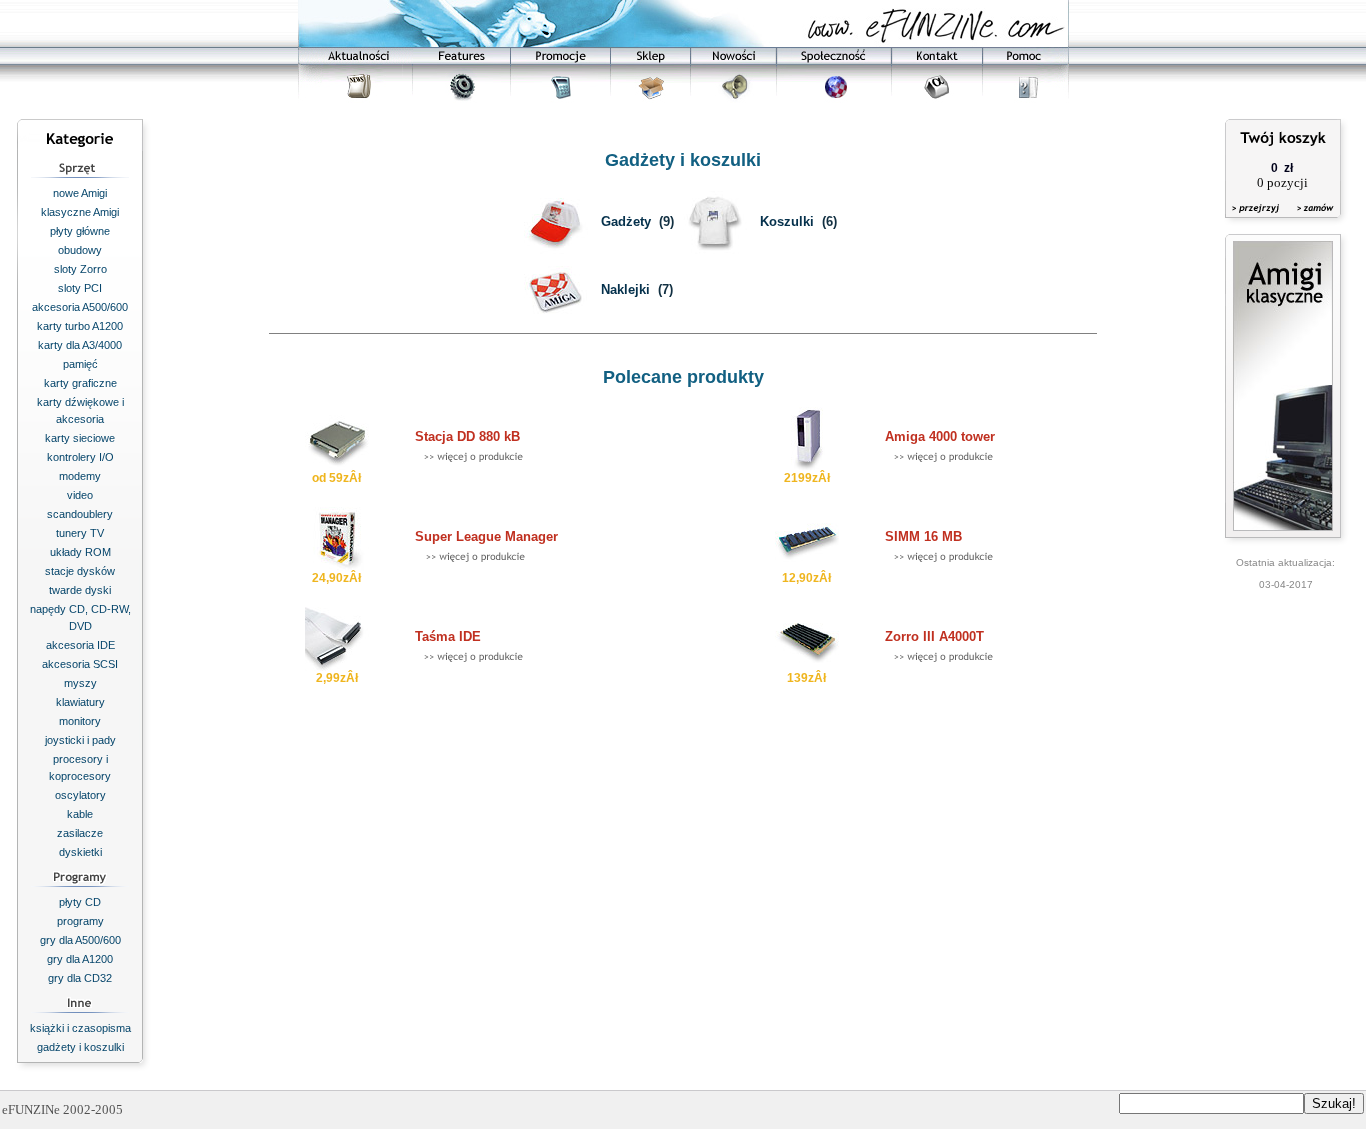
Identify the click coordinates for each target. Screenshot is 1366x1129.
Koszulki (787, 221)
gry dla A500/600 (80, 940)
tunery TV (80, 533)
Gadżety (626, 221)
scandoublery (80, 514)
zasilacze (80, 833)
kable (80, 814)
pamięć (80, 364)
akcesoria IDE (80, 645)
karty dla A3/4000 (80, 345)
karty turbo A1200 (80, 326)
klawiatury (80, 702)
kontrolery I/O (80, 457)
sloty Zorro (80, 269)
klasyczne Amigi (80, 212)
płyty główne (80, 231)
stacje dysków (80, 571)
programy (80, 921)
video (80, 495)
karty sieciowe (80, 438)
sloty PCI (80, 288)
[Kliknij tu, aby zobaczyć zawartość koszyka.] (1257, 220)
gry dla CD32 (80, 978)
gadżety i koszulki (80, 1047)
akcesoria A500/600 (80, 307)
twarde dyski (80, 590)
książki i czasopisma (80, 1028)
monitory (80, 721)
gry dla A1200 (80, 959)
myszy (80, 683)
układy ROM (80, 552)
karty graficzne (80, 383)
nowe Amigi (80, 193)
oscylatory (80, 795)
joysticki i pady (80, 740)
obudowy (80, 250)
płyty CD (80, 902)
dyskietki (80, 852)
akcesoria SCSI (80, 664)
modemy (80, 476)
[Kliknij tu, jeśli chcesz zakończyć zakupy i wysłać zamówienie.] (1310, 220)
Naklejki (625, 289)
